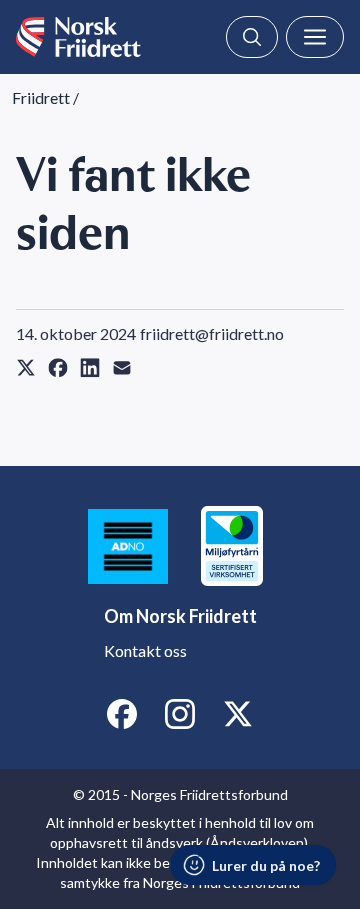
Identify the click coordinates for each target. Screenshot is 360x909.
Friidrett (41, 97)
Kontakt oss (145, 650)
